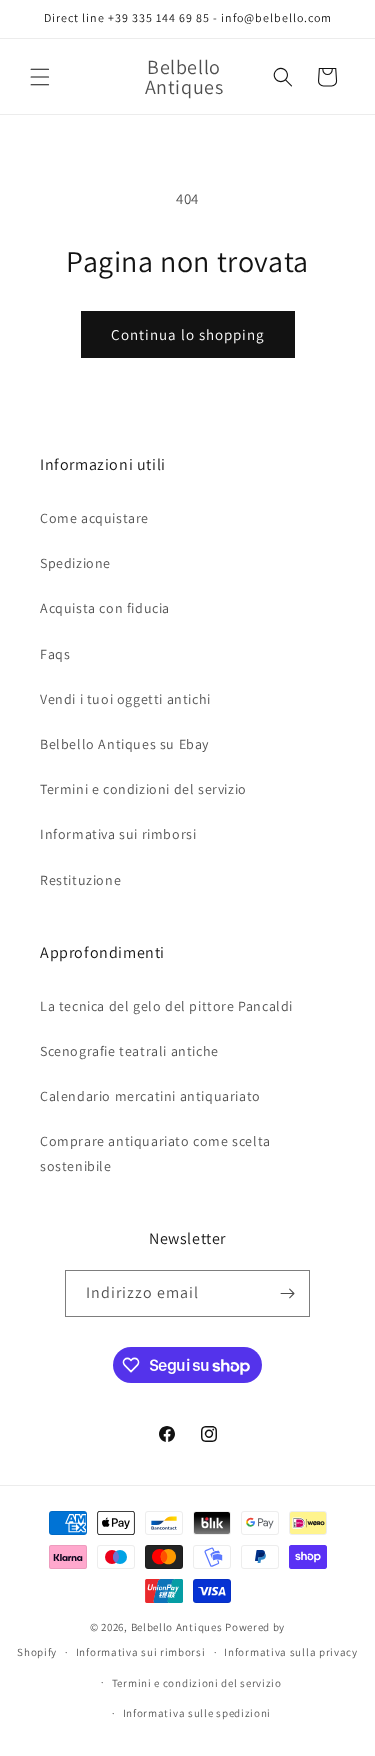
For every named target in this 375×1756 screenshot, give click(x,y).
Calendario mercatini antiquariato (150, 1096)
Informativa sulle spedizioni (197, 1713)
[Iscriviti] (287, 1293)
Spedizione (75, 563)
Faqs (55, 654)
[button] (40, 77)
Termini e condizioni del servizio (143, 789)
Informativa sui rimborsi (118, 834)
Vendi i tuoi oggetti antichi (125, 699)
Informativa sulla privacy (291, 1652)
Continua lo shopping (188, 334)
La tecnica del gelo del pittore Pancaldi (166, 1006)
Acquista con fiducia (105, 608)
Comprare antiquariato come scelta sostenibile (155, 1153)
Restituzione (80, 880)
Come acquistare (94, 518)
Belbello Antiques (177, 1627)
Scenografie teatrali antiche (129, 1051)
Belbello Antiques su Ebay (124, 744)
